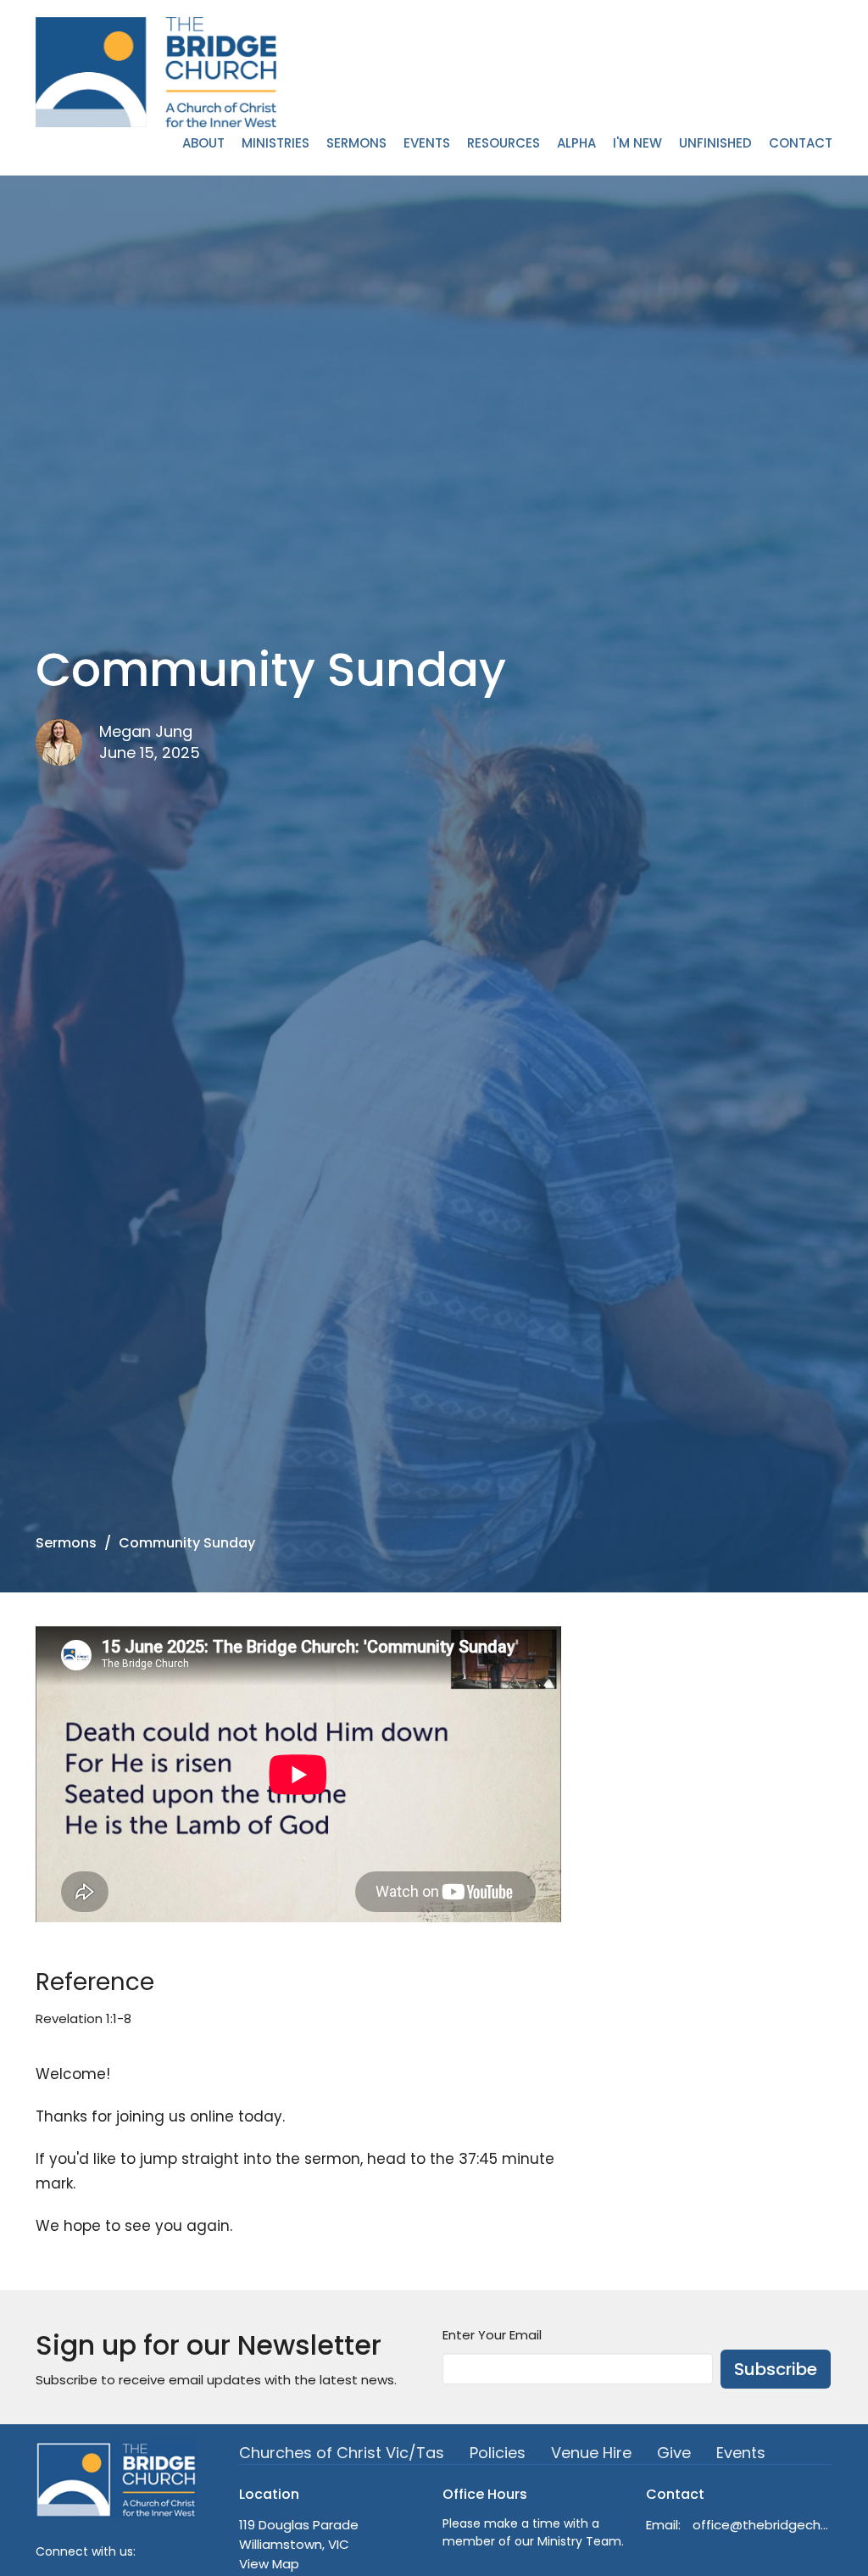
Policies (498, 2453)
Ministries (275, 143)
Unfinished (715, 143)
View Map (269, 2564)
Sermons (356, 143)
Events (427, 143)
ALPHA (576, 143)
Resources (504, 143)
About (203, 143)
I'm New (637, 143)
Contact (801, 143)
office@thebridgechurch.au (762, 2525)
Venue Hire (591, 2453)
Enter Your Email (492, 2335)
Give (674, 2453)
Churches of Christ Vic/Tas (342, 2453)
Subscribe (776, 2369)
